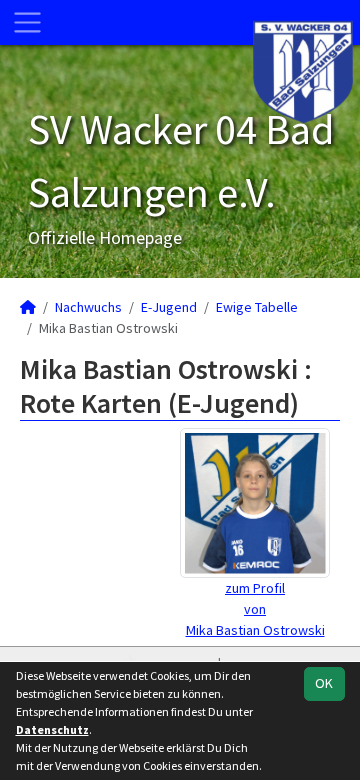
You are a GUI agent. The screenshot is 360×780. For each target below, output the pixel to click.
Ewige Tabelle (257, 307)
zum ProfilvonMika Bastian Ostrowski (255, 609)
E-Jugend (169, 307)
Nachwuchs (88, 307)
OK (324, 683)
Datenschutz (52, 729)
